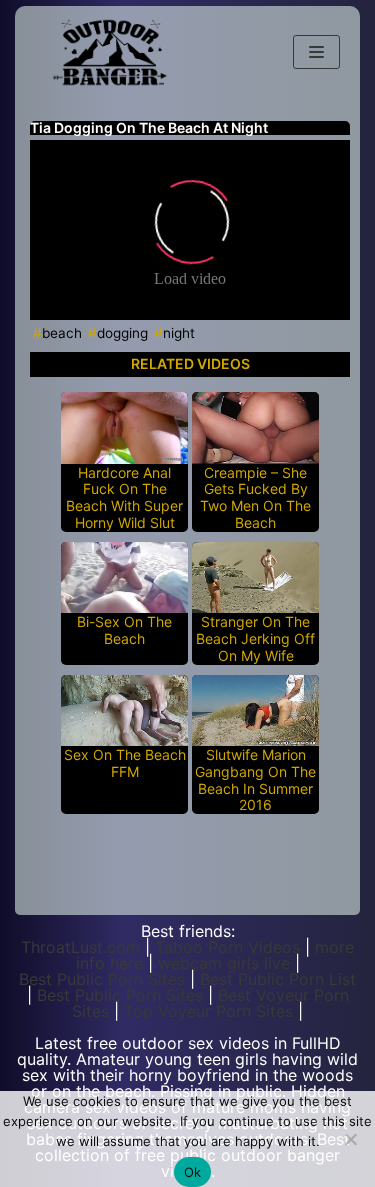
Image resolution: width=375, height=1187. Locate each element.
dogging (122, 333)
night (179, 333)
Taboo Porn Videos (227, 947)
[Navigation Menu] (316, 52)
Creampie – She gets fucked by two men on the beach (255, 498)
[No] (350, 1139)
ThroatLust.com (80, 947)
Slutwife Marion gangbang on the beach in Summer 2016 (255, 780)
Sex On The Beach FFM (125, 763)
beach (62, 333)
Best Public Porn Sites (102, 979)
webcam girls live (224, 963)
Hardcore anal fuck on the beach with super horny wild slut (124, 498)
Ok (193, 1172)
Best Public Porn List (278, 979)
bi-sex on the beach (124, 630)
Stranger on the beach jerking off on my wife (255, 639)
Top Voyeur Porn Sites (208, 1011)
